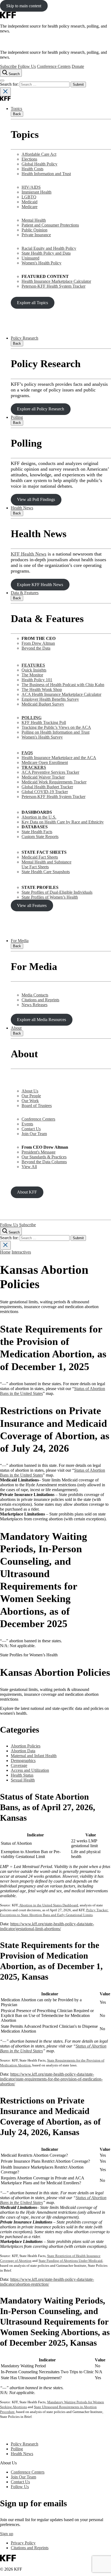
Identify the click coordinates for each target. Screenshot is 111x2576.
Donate (78, 66)
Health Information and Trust (46, 174)
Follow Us (27, 66)
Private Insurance (36, 235)
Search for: (10, 84)
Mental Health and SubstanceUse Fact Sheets (46, 864)
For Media (20, 941)
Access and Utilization (30, 1770)
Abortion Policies (26, 1746)
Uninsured (30, 258)
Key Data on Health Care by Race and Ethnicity (63, 822)
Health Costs (32, 169)
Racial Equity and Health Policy (49, 248)
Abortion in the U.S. (39, 817)
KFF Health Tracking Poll (44, 722)
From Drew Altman (38, 643)
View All (29, 1167)
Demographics (23, 1761)
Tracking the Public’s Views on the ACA (56, 727)
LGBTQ (29, 197)
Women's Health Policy (41, 263)
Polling (17, 417)
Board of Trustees (37, 1106)
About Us (30, 1091)
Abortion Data (23, 1751)
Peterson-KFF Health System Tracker (53, 286)
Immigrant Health (37, 192)
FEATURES (33, 665)
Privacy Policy (23, 2543)
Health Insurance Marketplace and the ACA (59, 758)
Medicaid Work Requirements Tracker (54, 782)
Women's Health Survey (42, 737)
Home (5, 1252)
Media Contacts (35, 995)
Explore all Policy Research (41, 409)
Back (17, 114)
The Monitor (32, 675)
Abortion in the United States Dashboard (49, 1905)
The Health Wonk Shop (42, 689)
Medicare (30, 207)
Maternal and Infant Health (34, 1756)
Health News (22, 508)
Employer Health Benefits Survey (50, 699)
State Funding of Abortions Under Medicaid (70, 2261)
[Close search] (5, 92)
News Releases (34, 1005)
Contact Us (31, 1129)
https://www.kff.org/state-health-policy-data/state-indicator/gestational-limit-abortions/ (47, 1926)
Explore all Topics (32, 303)
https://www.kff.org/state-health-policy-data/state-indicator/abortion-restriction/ (47, 2282)
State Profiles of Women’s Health (50, 897)
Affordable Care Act (39, 154)
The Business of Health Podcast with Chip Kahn (63, 685)
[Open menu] (2, 81)
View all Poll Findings (36, 499)
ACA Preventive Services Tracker (50, 772)
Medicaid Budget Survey (43, 704)
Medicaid (30, 202)
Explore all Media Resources (41, 1020)
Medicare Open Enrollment (45, 762)
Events (27, 1124)
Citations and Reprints (40, 1000)
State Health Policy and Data (46, 253)
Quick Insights (34, 670)
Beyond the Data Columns (44, 1162)
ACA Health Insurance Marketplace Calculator (61, 694)
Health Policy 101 (37, 680)
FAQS (27, 753)
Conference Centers (54, 66)
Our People (31, 1096)
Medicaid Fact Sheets (40, 857)
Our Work (30, 1101)
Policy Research (25, 338)
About (16, 1028)
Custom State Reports (40, 837)
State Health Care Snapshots (46, 872)
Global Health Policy (39, 164)
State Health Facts (37, 832)
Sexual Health (23, 1780)
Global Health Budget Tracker (47, 787)
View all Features (32, 905)
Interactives (21, 1252)
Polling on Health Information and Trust (55, 732)
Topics (16, 109)
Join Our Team (34, 1134)
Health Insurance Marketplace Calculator (56, 281)
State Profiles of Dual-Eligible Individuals (57, 892)
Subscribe (8, 66)
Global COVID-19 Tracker (45, 792)
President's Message (39, 1152)
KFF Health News (29, 554)
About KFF (27, 1192)
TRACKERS (34, 767)
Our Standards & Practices (44, 1157)
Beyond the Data (36, 648)
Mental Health (34, 220)
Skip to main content (24, 6)
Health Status (22, 1775)
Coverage (19, 1765)
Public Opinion (34, 230)
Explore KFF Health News (40, 585)
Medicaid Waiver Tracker (43, 777)
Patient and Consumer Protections (50, 225)
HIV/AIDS (31, 187)
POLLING (32, 718)
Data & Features (25, 593)
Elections (29, 159)
